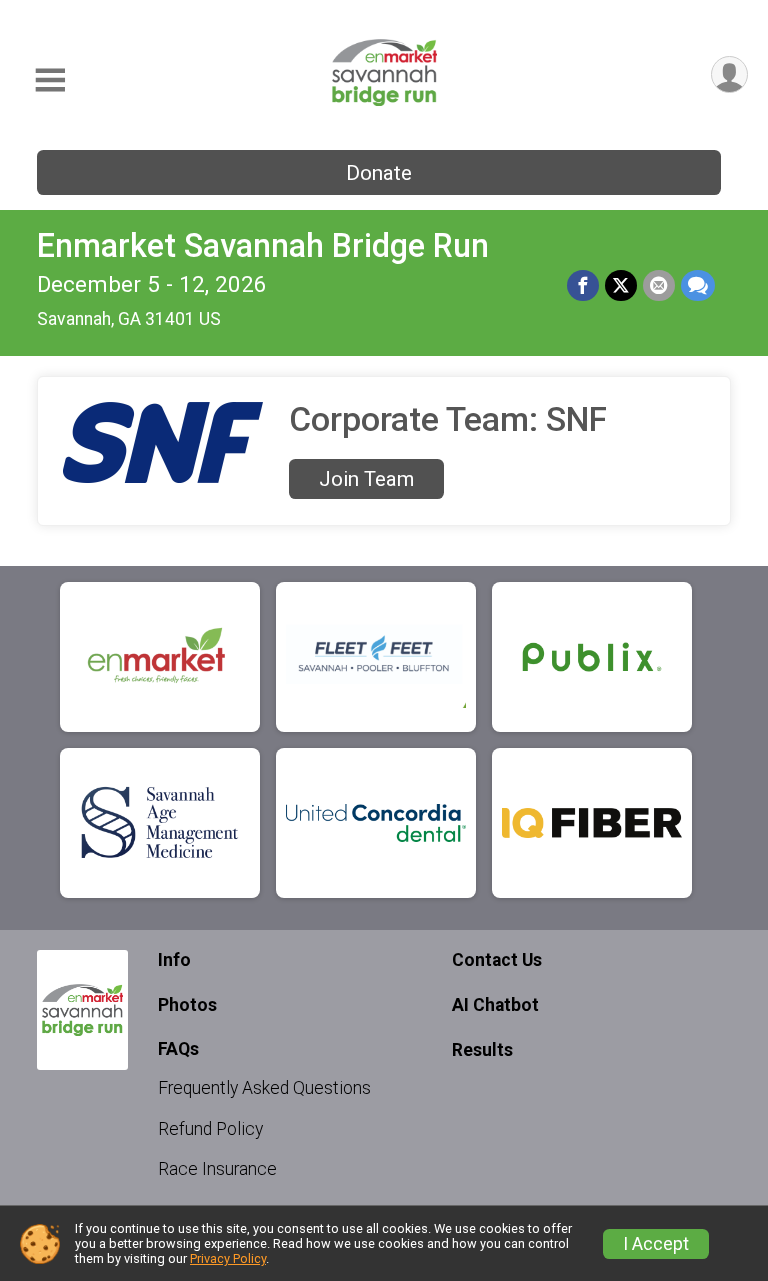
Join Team (366, 479)
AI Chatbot (495, 1005)
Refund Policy (210, 1129)
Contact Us (497, 960)
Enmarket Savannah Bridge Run (263, 246)
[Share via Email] (659, 286)
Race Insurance (217, 1169)
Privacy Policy (228, 1258)
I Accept (656, 1244)
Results (482, 1050)
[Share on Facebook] (583, 286)
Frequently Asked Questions (264, 1088)
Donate (379, 173)
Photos (187, 1005)
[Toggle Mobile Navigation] (50, 80)
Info (174, 960)
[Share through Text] (698, 286)
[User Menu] (729, 74)
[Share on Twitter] (621, 286)
